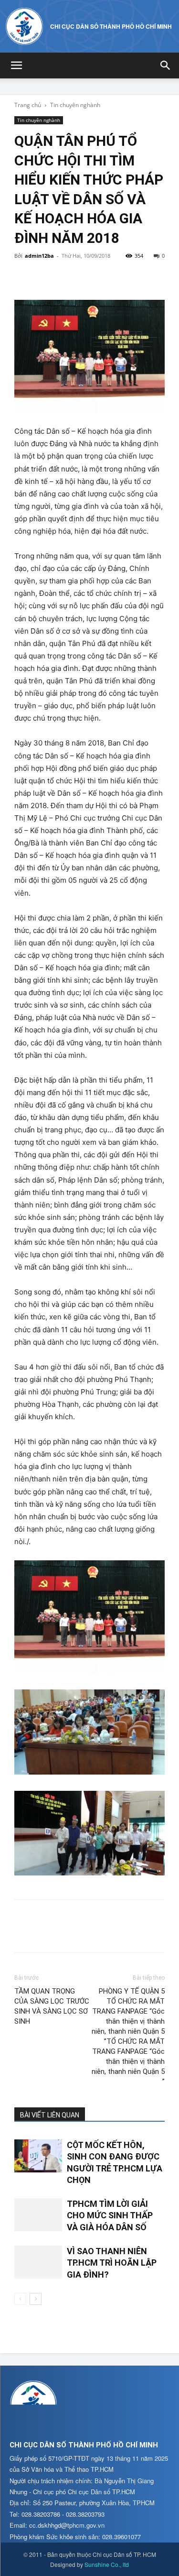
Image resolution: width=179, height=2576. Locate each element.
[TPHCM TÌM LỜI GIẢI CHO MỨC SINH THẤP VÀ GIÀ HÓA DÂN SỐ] (38, 2215)
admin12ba (39, 256)
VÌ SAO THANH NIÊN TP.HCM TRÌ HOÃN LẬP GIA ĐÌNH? (112, 2263)
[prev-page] (20, 2299)
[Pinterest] (68, 277)
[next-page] (36, 2299)
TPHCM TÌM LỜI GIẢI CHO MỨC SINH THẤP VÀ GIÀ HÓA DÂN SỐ (110, 2215)
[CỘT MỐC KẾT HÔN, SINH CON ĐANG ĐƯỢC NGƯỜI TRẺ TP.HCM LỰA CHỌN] (38, 2156)
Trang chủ (28, 105)
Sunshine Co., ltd (107, 2564)
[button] (16, 66)
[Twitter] (46, 277)
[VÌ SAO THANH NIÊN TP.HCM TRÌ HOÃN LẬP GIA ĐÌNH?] (38, 2262)
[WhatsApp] (90, 277)
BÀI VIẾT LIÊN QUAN (50, 2115)
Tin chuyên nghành (75, 105)
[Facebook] (24, 277)
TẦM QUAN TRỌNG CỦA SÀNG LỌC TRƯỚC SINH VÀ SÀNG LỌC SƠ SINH (52, 2006)
